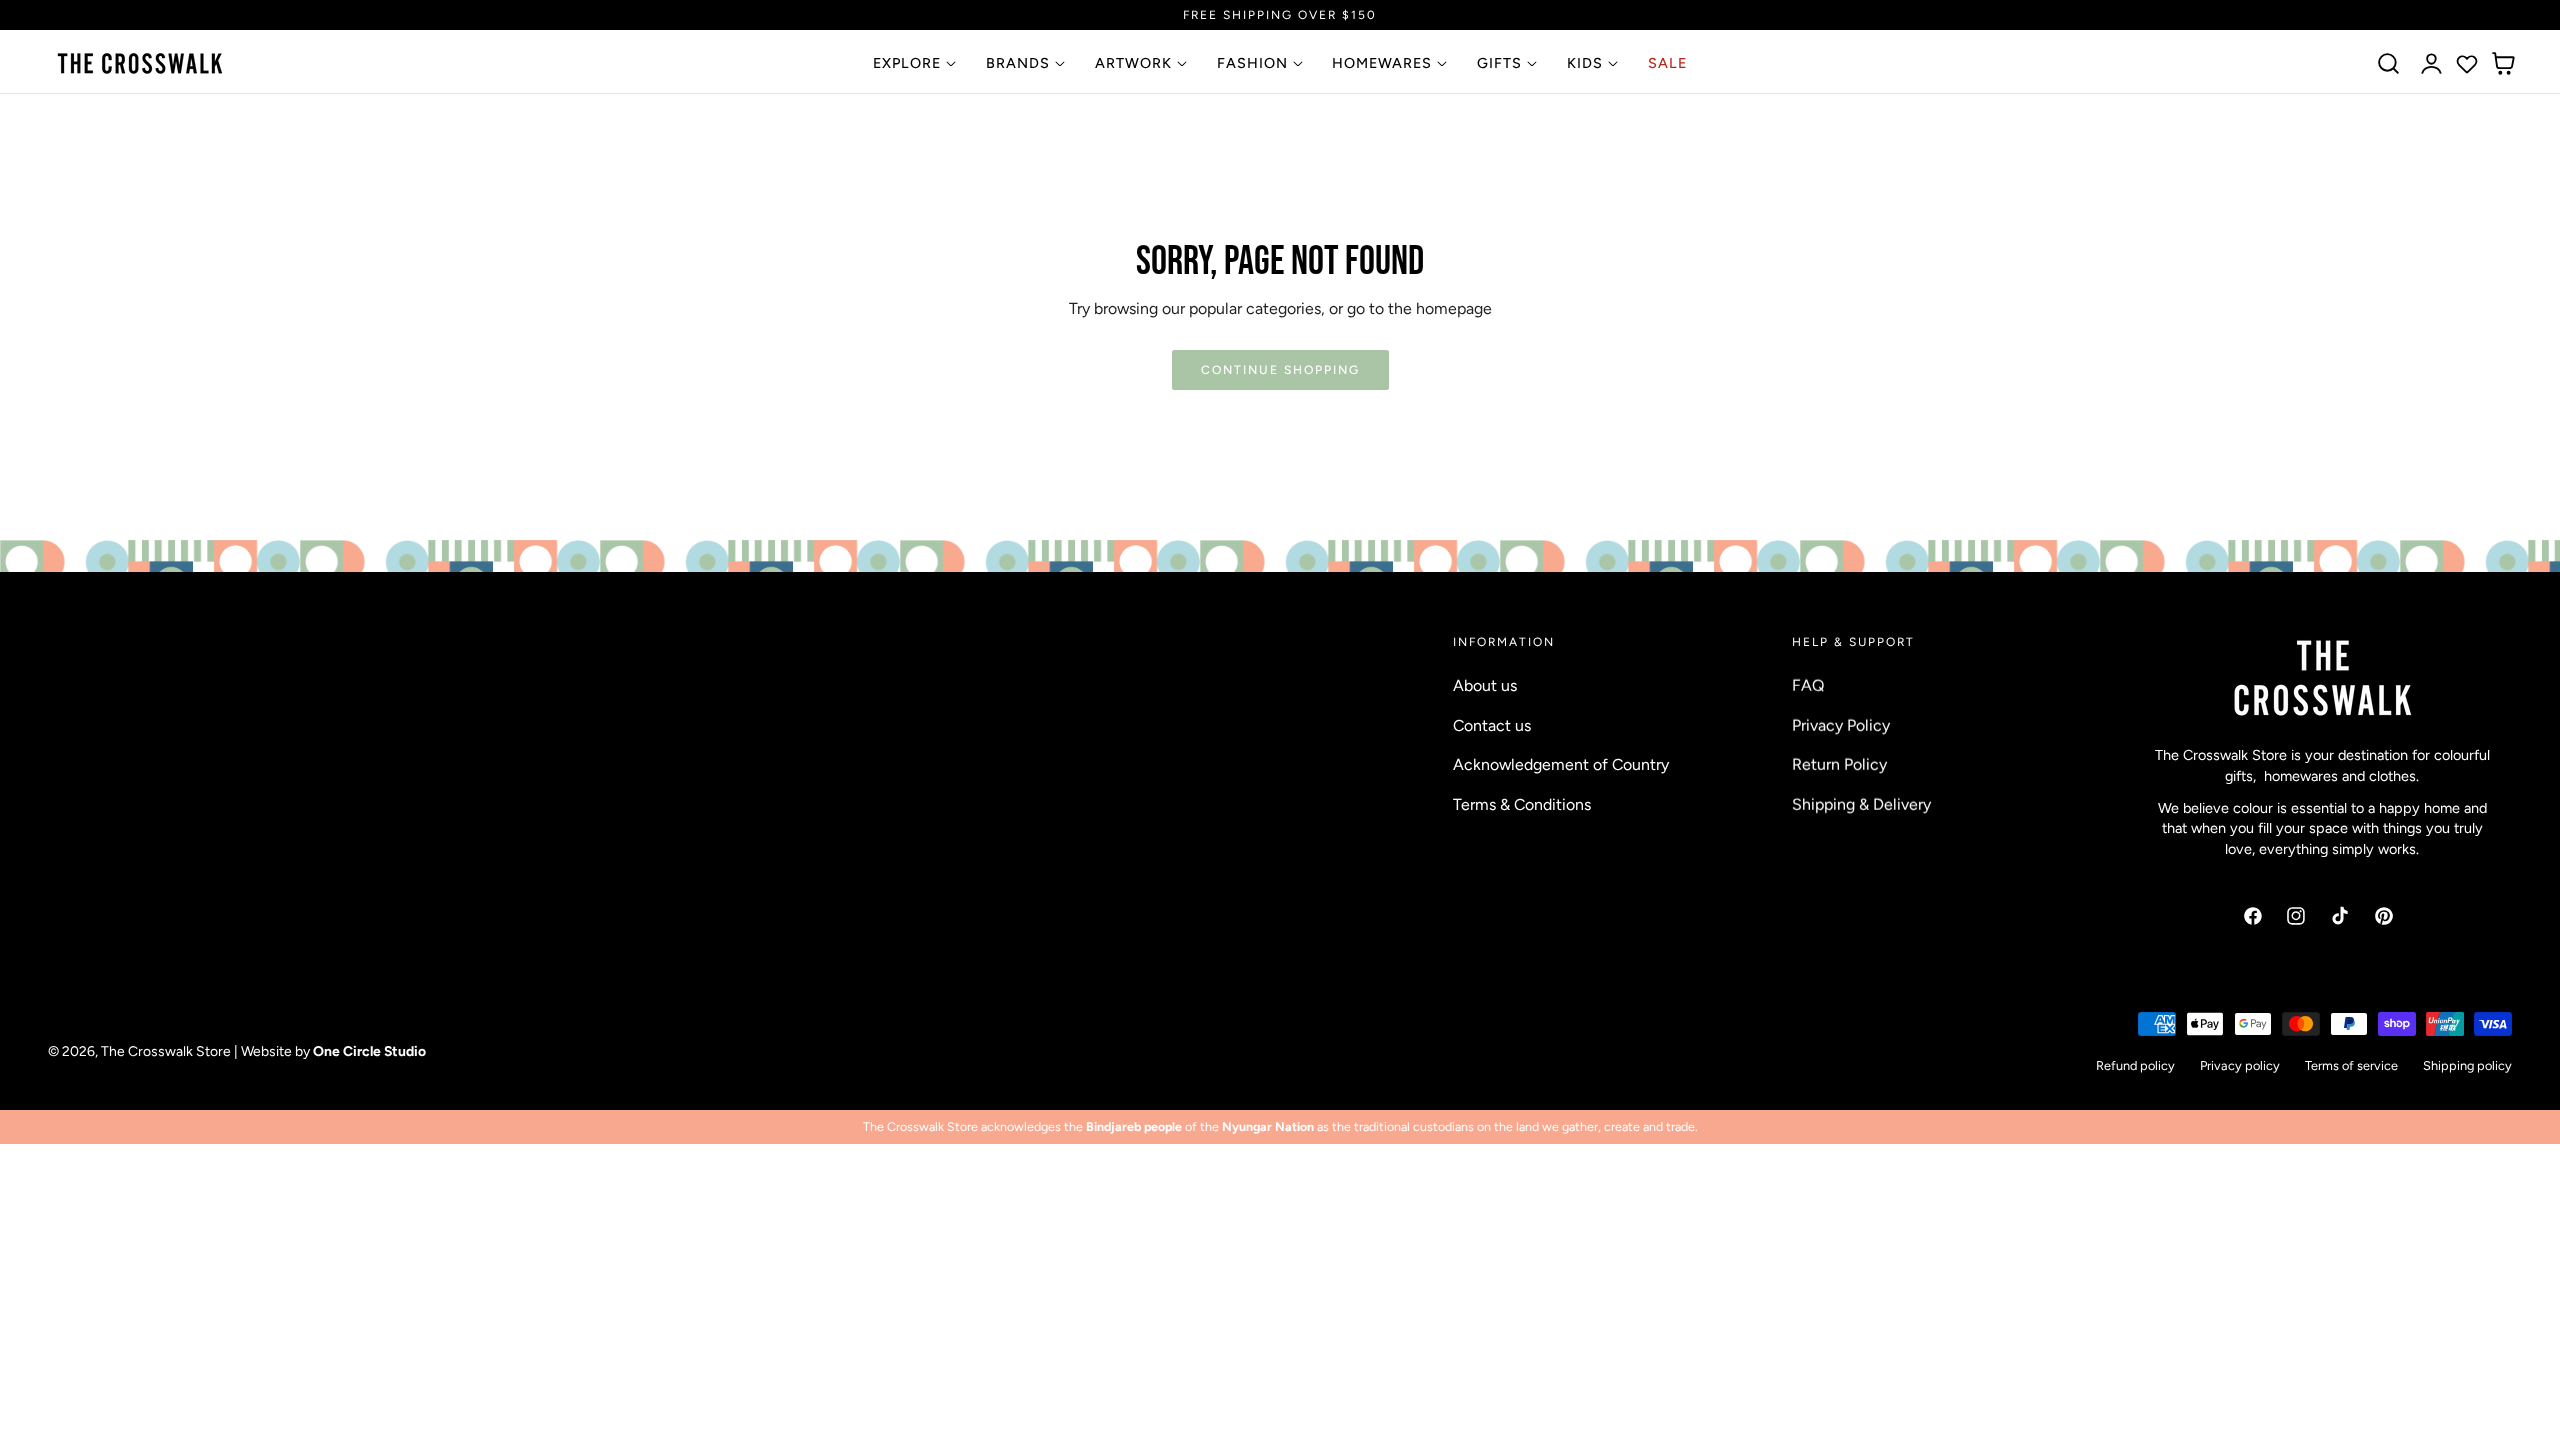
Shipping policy (2467, 1065)
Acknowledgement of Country (1561, 764)
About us (1485, 685)
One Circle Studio (369, 1052)
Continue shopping (1280, 369)
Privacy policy (2240, 1065)
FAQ (1808, 685)
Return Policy (1839, 764)
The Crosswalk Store (166, 1052)
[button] (2389, 64)
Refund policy (2135, 1065)
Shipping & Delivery (1861, 803)
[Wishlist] (2467, 64)
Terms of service (2351, 1065)
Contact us (1492, 724)
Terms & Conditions (1522, 803)
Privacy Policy (1841, 724)
